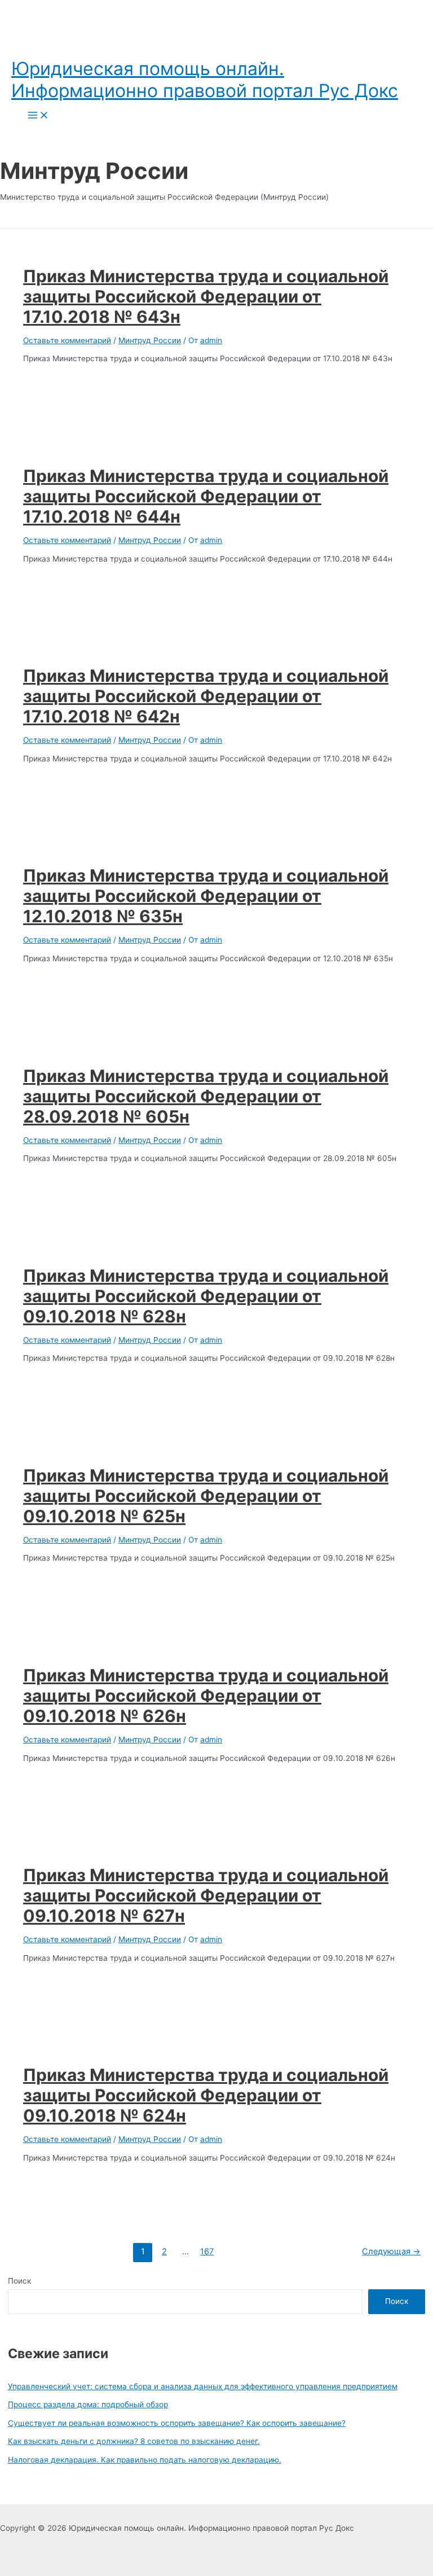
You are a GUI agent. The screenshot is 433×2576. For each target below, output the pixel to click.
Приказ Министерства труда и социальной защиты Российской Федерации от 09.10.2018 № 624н (206, 2095)
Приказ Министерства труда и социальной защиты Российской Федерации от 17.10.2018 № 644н (206, 496)
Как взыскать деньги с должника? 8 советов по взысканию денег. (134, 2441)
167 (207, 2251)
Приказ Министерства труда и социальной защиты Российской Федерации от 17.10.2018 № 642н (206, 696)
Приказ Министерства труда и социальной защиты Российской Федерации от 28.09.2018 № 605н (206, 1096)
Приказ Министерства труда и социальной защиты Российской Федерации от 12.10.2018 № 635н (206, 896)
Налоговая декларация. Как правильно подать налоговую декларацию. (145, 2460)
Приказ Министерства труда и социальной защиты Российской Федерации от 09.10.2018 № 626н (206, 1696)
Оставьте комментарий (67, 340)
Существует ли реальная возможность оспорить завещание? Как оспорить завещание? (177, 2423)
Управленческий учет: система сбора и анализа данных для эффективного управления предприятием (203, 2386)
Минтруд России (150, 340)
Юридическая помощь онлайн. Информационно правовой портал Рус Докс (205, 80)
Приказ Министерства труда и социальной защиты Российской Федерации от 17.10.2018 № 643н (206, 296)
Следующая (391, 2251)
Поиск (19, 2281)
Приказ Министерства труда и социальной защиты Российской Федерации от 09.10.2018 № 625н (206, 1496)
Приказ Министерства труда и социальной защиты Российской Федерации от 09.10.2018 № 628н (206, 1296)
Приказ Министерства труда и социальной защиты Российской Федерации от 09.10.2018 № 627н (206, 1895)
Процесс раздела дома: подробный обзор (88, 2404)
